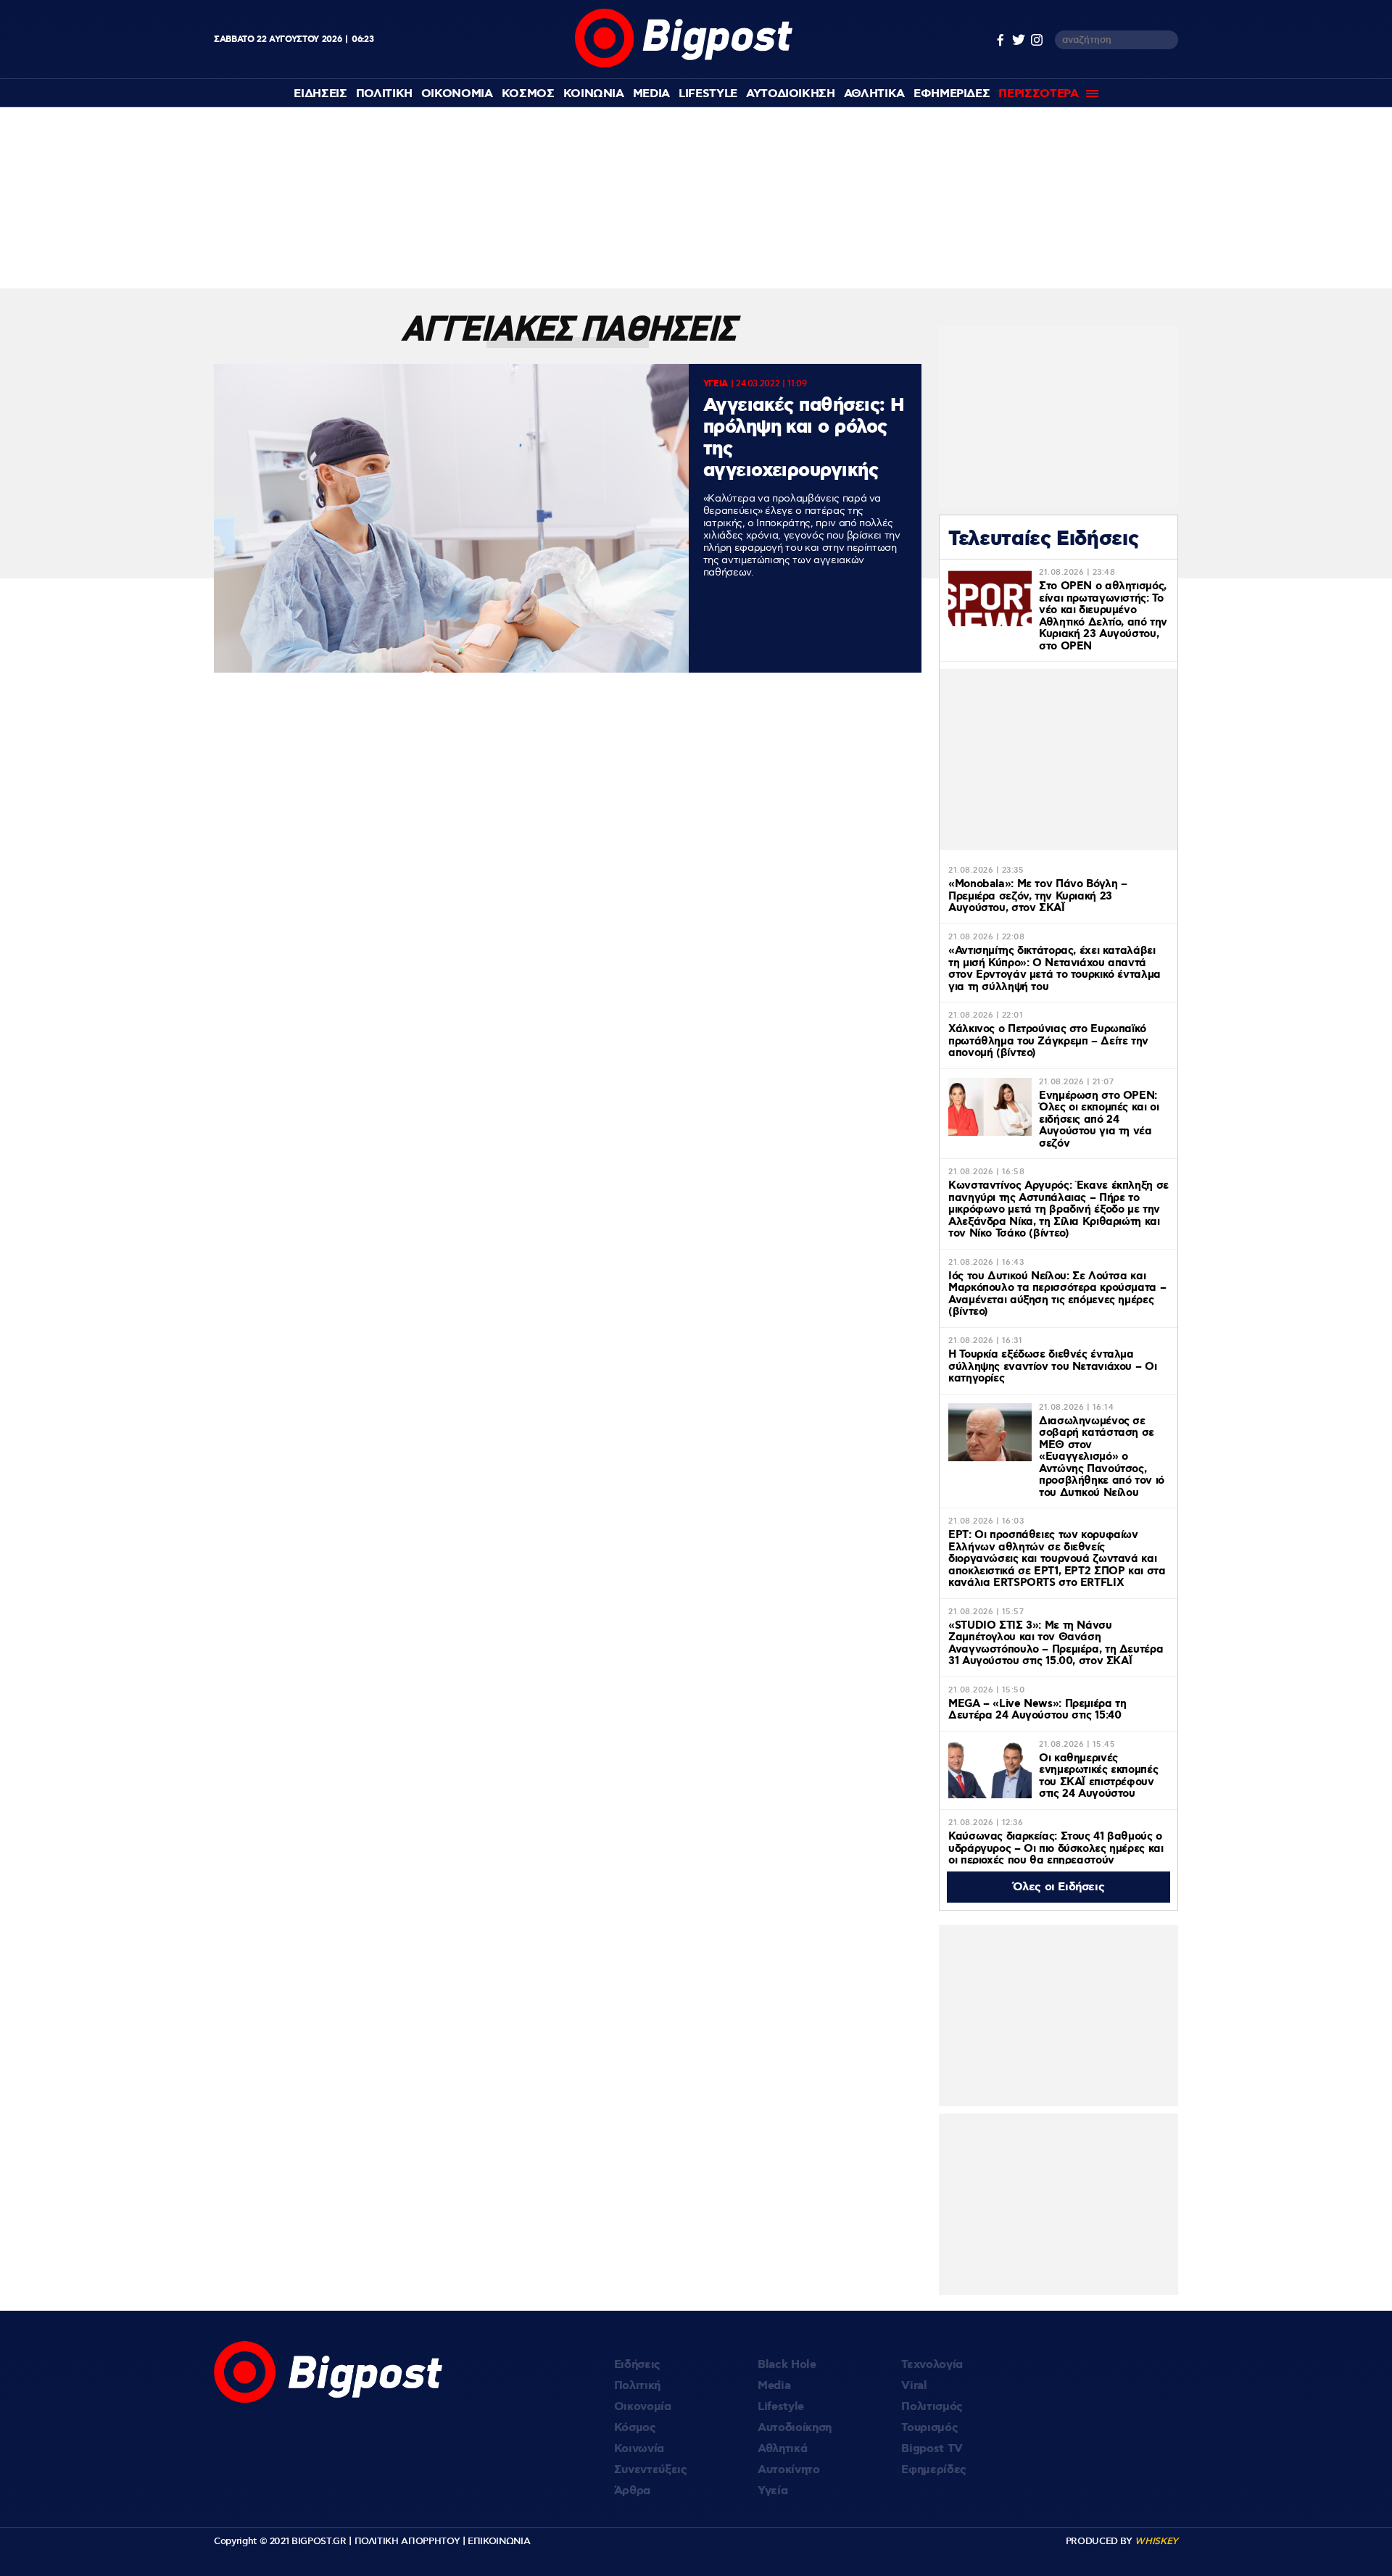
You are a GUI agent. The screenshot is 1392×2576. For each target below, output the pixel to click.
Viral (914, 2386)
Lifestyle (708, 94)
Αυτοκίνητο (789, 2470)
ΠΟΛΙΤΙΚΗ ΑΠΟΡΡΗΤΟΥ (407, 2541)
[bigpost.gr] (684, 64)
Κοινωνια (594, 94)
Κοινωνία (639, 2449)
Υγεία (772, 2491)
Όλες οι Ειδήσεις (1059, 1887)
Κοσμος (528, 94)
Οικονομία (643, 2407)
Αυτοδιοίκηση (795, 2428)
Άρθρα (632, 2491)
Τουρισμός (929, 2428)
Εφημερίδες (934, 2470)
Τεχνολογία (932, 2365)
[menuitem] (320, 94)
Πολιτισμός (932, 2407)
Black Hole (787, 2365)
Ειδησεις (320, 94)
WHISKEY (1156, 2541)
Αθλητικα (874, 94)
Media (651, 94)
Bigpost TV (932, 2449)
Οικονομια (457, 94)
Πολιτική (637, 2386)
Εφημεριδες (952, 94)
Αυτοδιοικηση (791, 94)
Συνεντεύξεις (651, 2470)
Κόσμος (635, 2428)
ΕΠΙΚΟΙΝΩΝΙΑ (499, 2541)
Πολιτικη (384, 94)
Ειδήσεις (637, 2365)
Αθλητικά (782, 2449)
